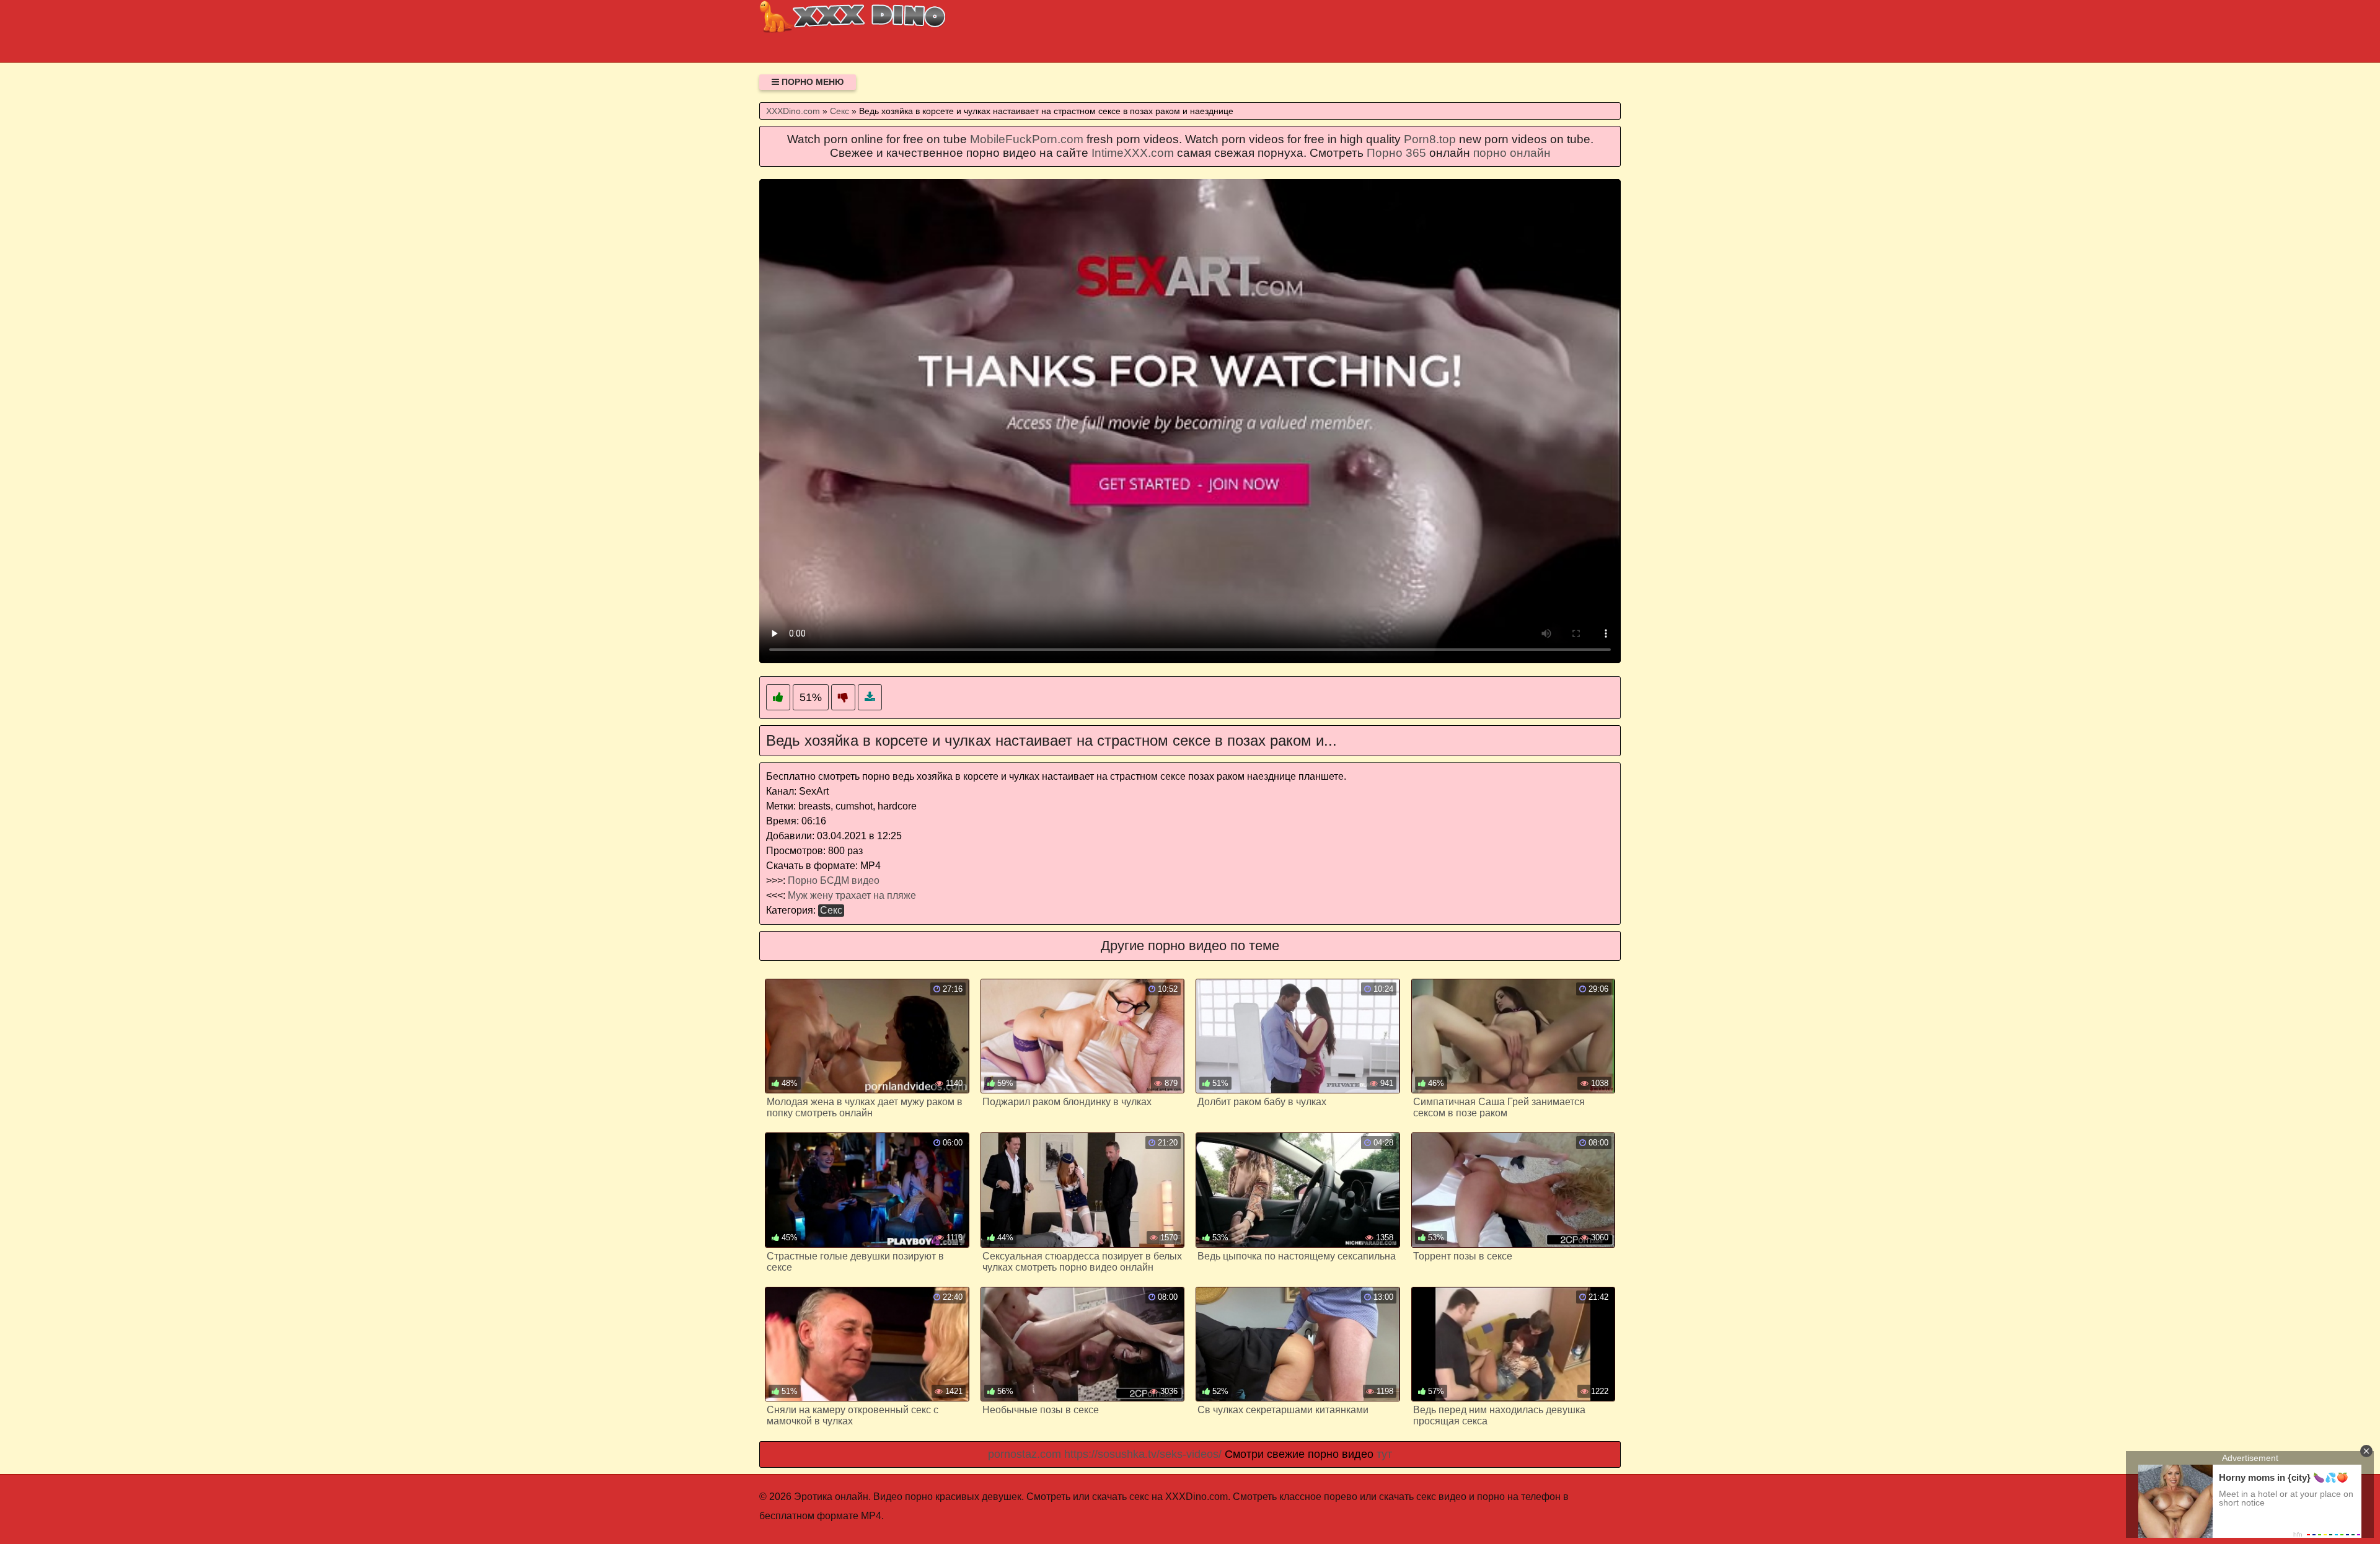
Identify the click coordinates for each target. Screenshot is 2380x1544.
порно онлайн (1512, 153)
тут (1384, 1454)
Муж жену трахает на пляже (852, 895)
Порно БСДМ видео (834, 880)
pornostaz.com (1025, 1454)
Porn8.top (1430, 139)
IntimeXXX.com (1133, 153)
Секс (831, 910)
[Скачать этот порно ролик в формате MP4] (870, 698)
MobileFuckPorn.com (1027, 139)
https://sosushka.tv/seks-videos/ (1143, 1454)
